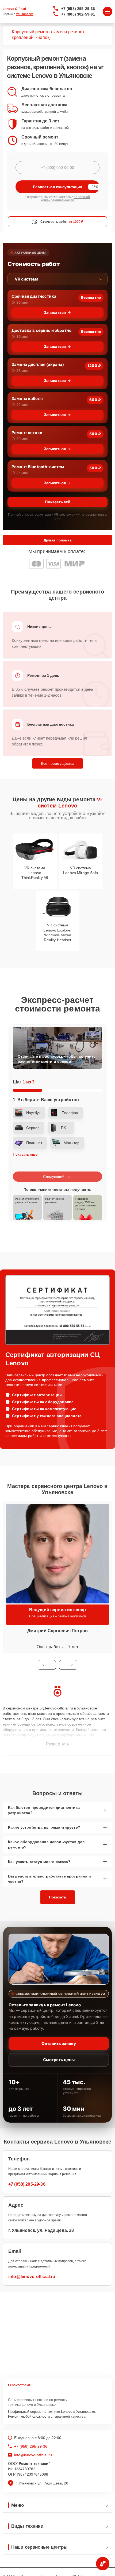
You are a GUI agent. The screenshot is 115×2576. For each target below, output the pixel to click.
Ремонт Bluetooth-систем (38, 467)
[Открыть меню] (108, 12)
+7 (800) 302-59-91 (78, 14)
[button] (47, 1665)
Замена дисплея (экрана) (38, 364)
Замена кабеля (27, 399)
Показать (58, 1897)
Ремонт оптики (27, 433)
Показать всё (57, 502)
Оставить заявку (59, 2044)
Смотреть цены (59, 2060)
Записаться (55, 312)
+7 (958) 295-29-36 (78, 9)
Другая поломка (57, 540)
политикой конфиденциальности (65, 199)
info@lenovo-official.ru (32, 2277)
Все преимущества (58, 763)
